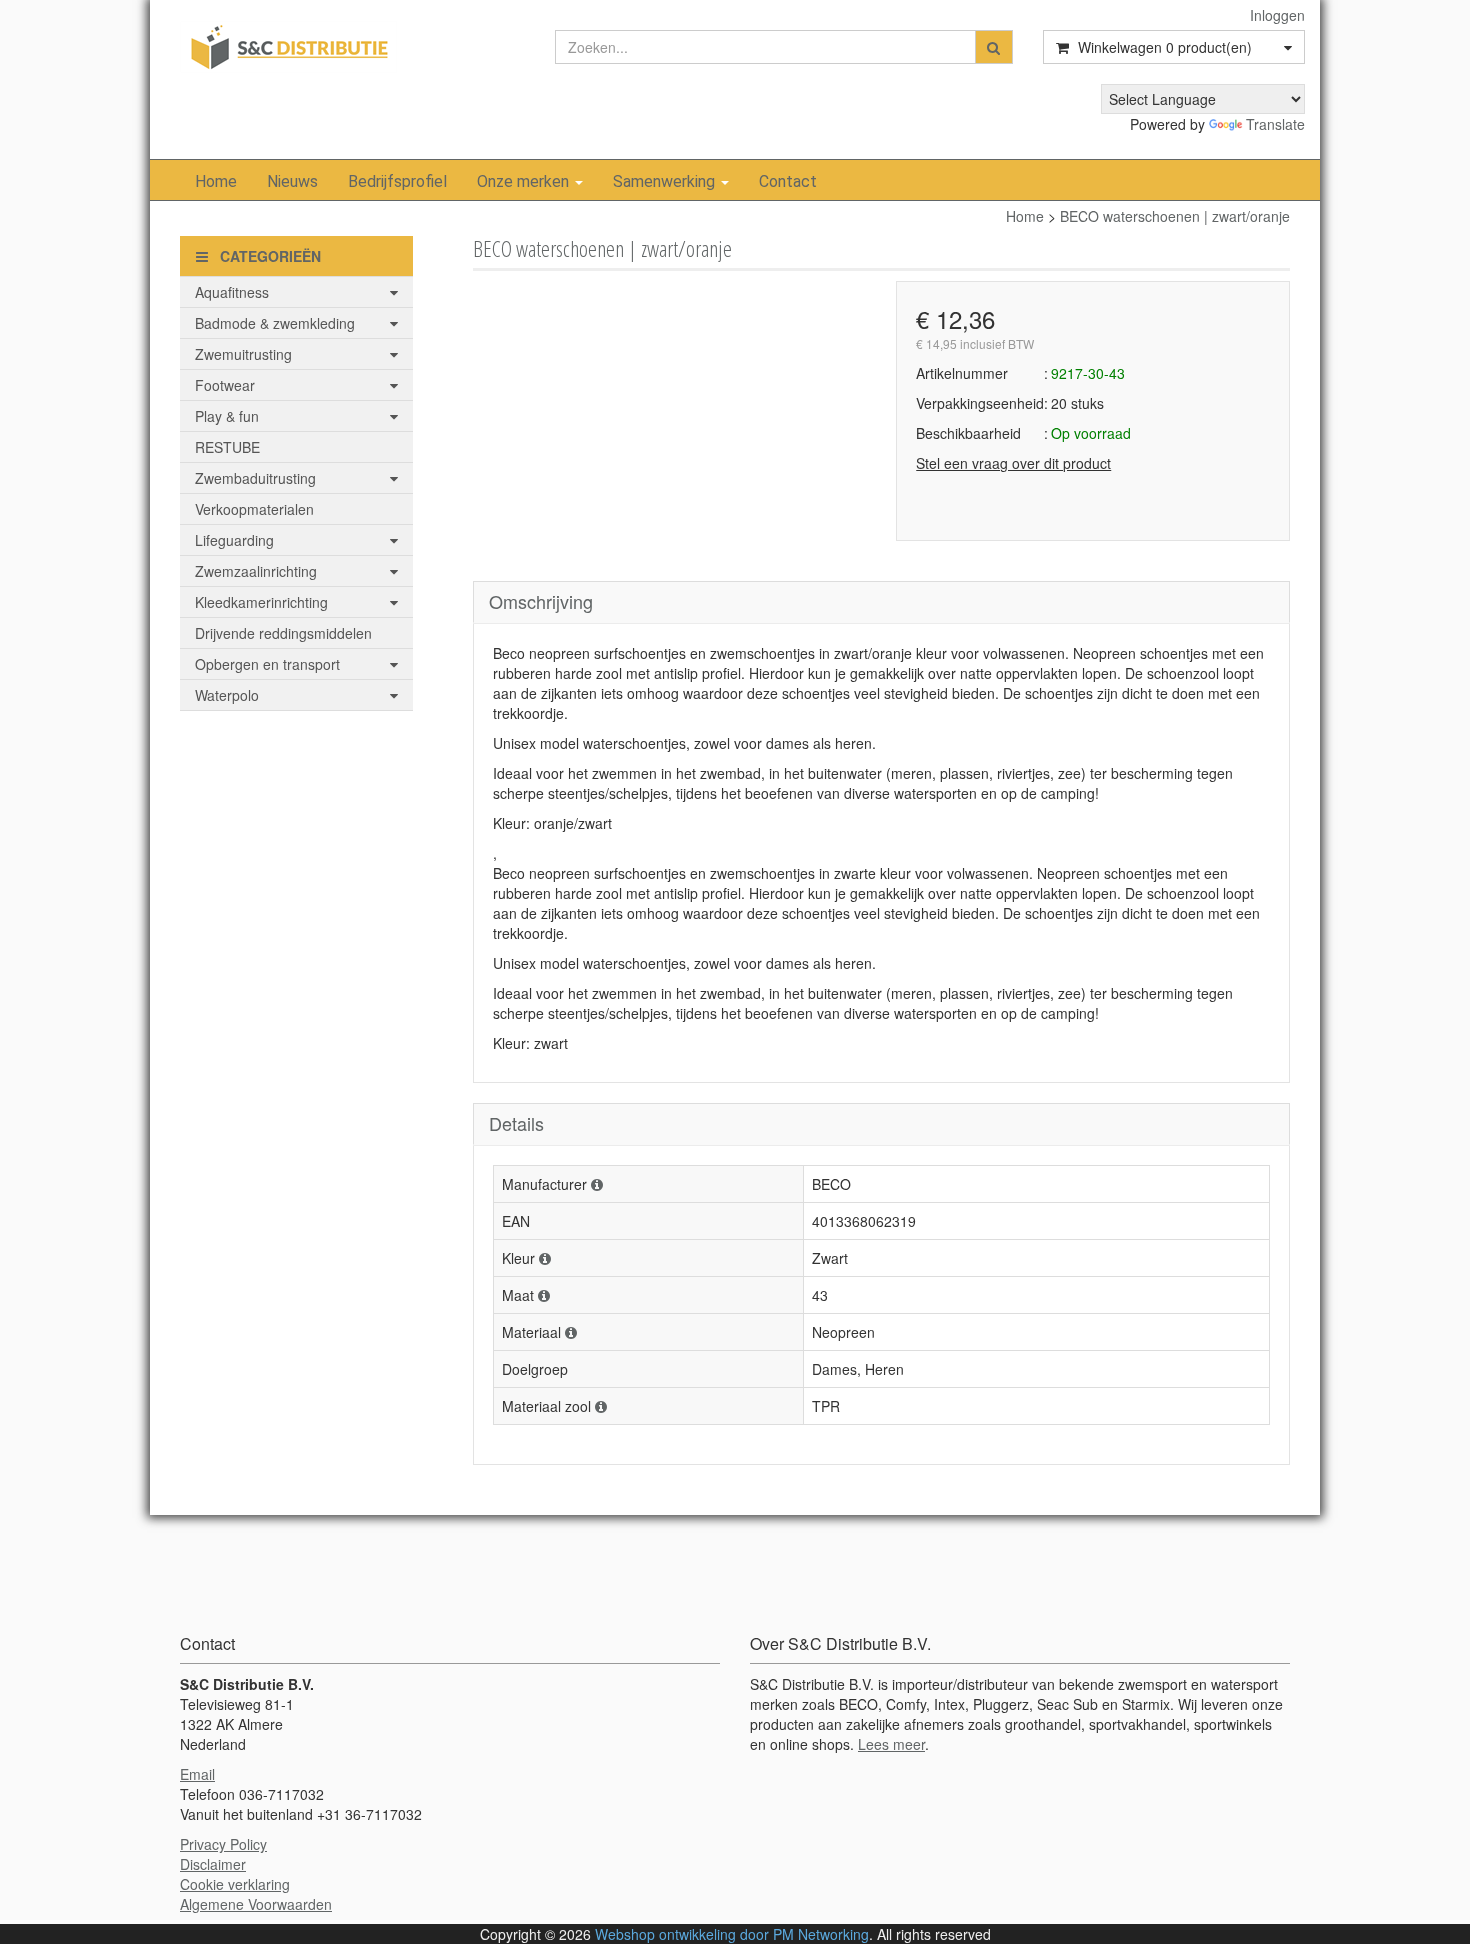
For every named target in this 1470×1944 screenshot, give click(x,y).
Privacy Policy (223, 1844)
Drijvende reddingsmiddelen (283, 633)
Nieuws (292, 181)
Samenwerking (666, 181)
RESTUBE (227, 447)
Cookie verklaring (235, 1884)
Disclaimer (213, 1864)
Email (197, 1774)
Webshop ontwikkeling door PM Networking (732, 1934)
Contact (788, 181)
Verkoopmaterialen (254, 509)
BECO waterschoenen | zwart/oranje (1175, 216)
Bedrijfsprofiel (397, 181)
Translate (1275, 124)
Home (216, 181)
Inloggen (1277, 15)
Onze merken (525, 181)
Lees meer (891, 1744)
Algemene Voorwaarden (256, 1904)
